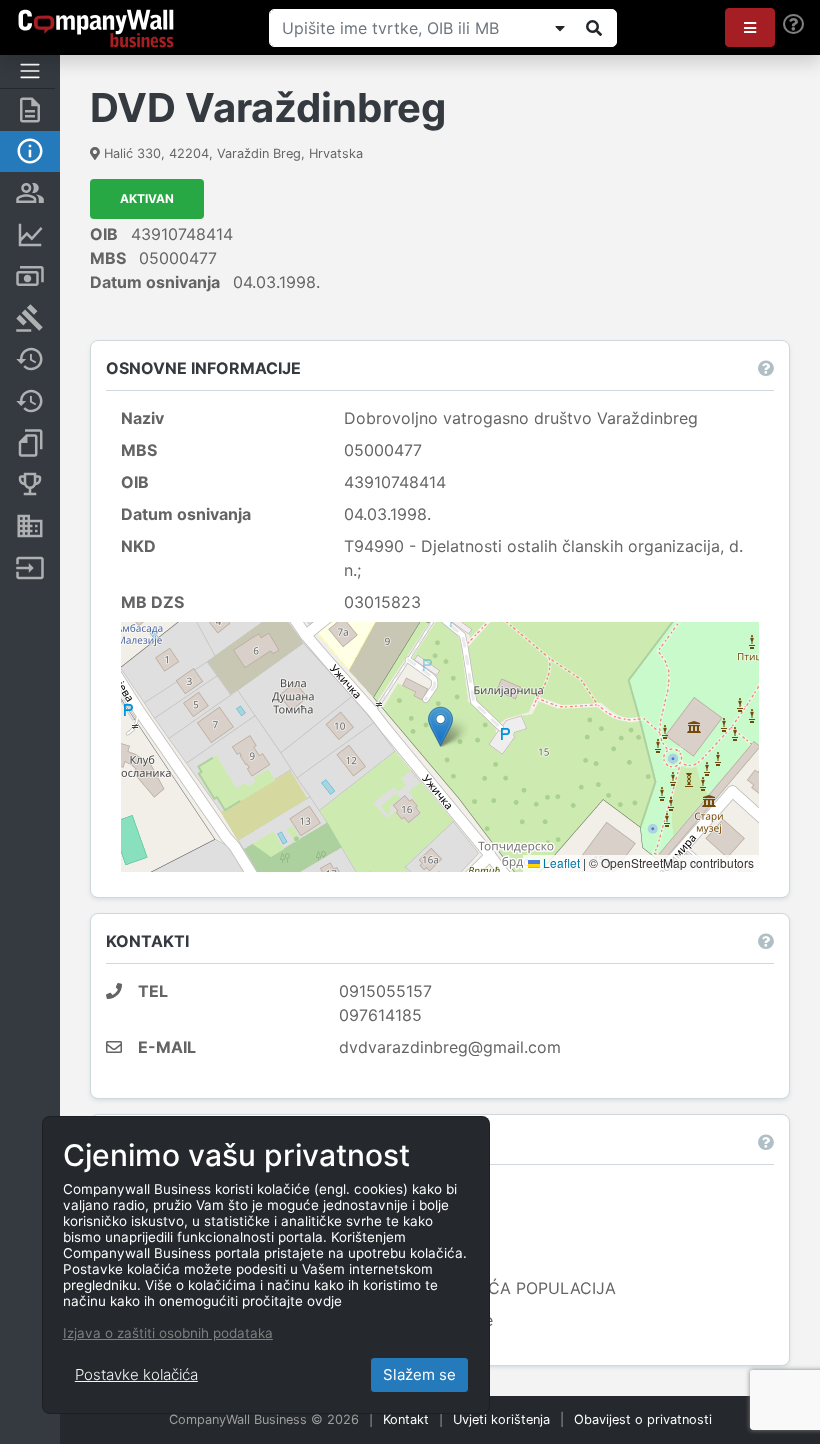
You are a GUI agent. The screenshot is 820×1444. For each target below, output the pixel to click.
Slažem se (419, 1374)
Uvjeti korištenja (501, 1419)
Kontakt (406, 1419)
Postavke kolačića (136, 1374)
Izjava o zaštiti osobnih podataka (168, 1333)
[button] (750, 27)
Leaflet (560, 862)
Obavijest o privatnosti (643, 1419)
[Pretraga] (594, 28)
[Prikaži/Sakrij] (560, 28)
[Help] (793, 24)
